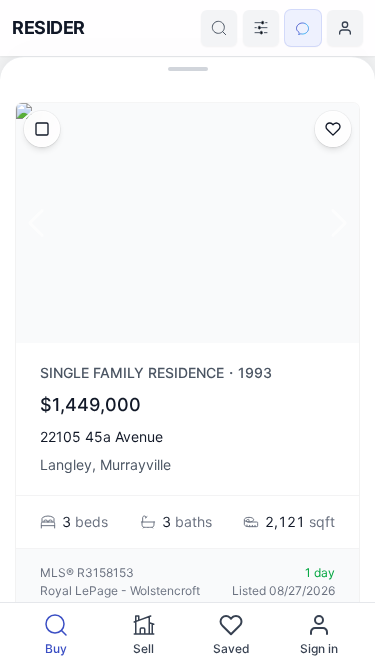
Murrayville (135, 464)
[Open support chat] (303, 28)
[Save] (333, 129)
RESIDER (48, 27)
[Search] (219, 28)
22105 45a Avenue (101, 436)
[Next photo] (339, 223)
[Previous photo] (36, 223)
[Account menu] (345, 28)
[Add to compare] (42, 129)
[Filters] (261, 28)
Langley (66, 464)
